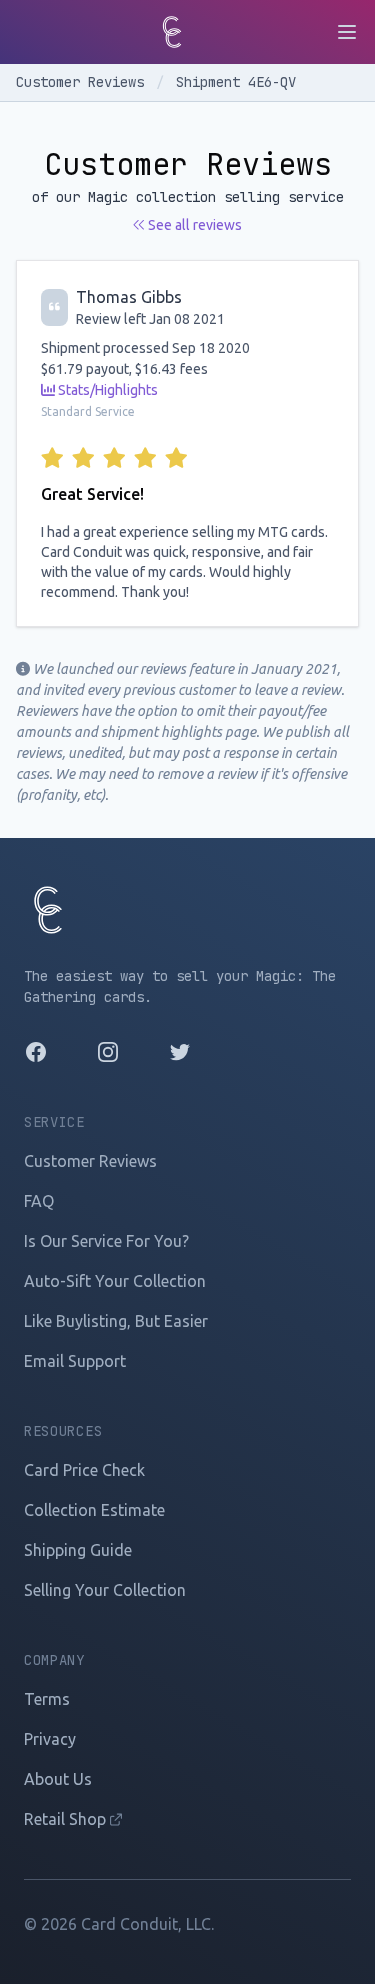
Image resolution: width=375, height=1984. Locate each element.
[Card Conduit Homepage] (172, 32)
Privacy (50, 1739)
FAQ (39, 1201)
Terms (47, 1699)
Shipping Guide (78, 1550)
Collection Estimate (94, 1510)
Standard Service (88, 411)
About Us (58, 1779)
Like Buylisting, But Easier (116, 1321)
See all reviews (193, 225)
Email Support (75, 1361)
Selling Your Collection (105, 1590)
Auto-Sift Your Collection (115, 1281)
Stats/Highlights (106, 390)
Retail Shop (67, 1819)
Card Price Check (84, 1470)
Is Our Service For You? (106, 1241)
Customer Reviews (84, 82)
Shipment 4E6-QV (236, 82)
